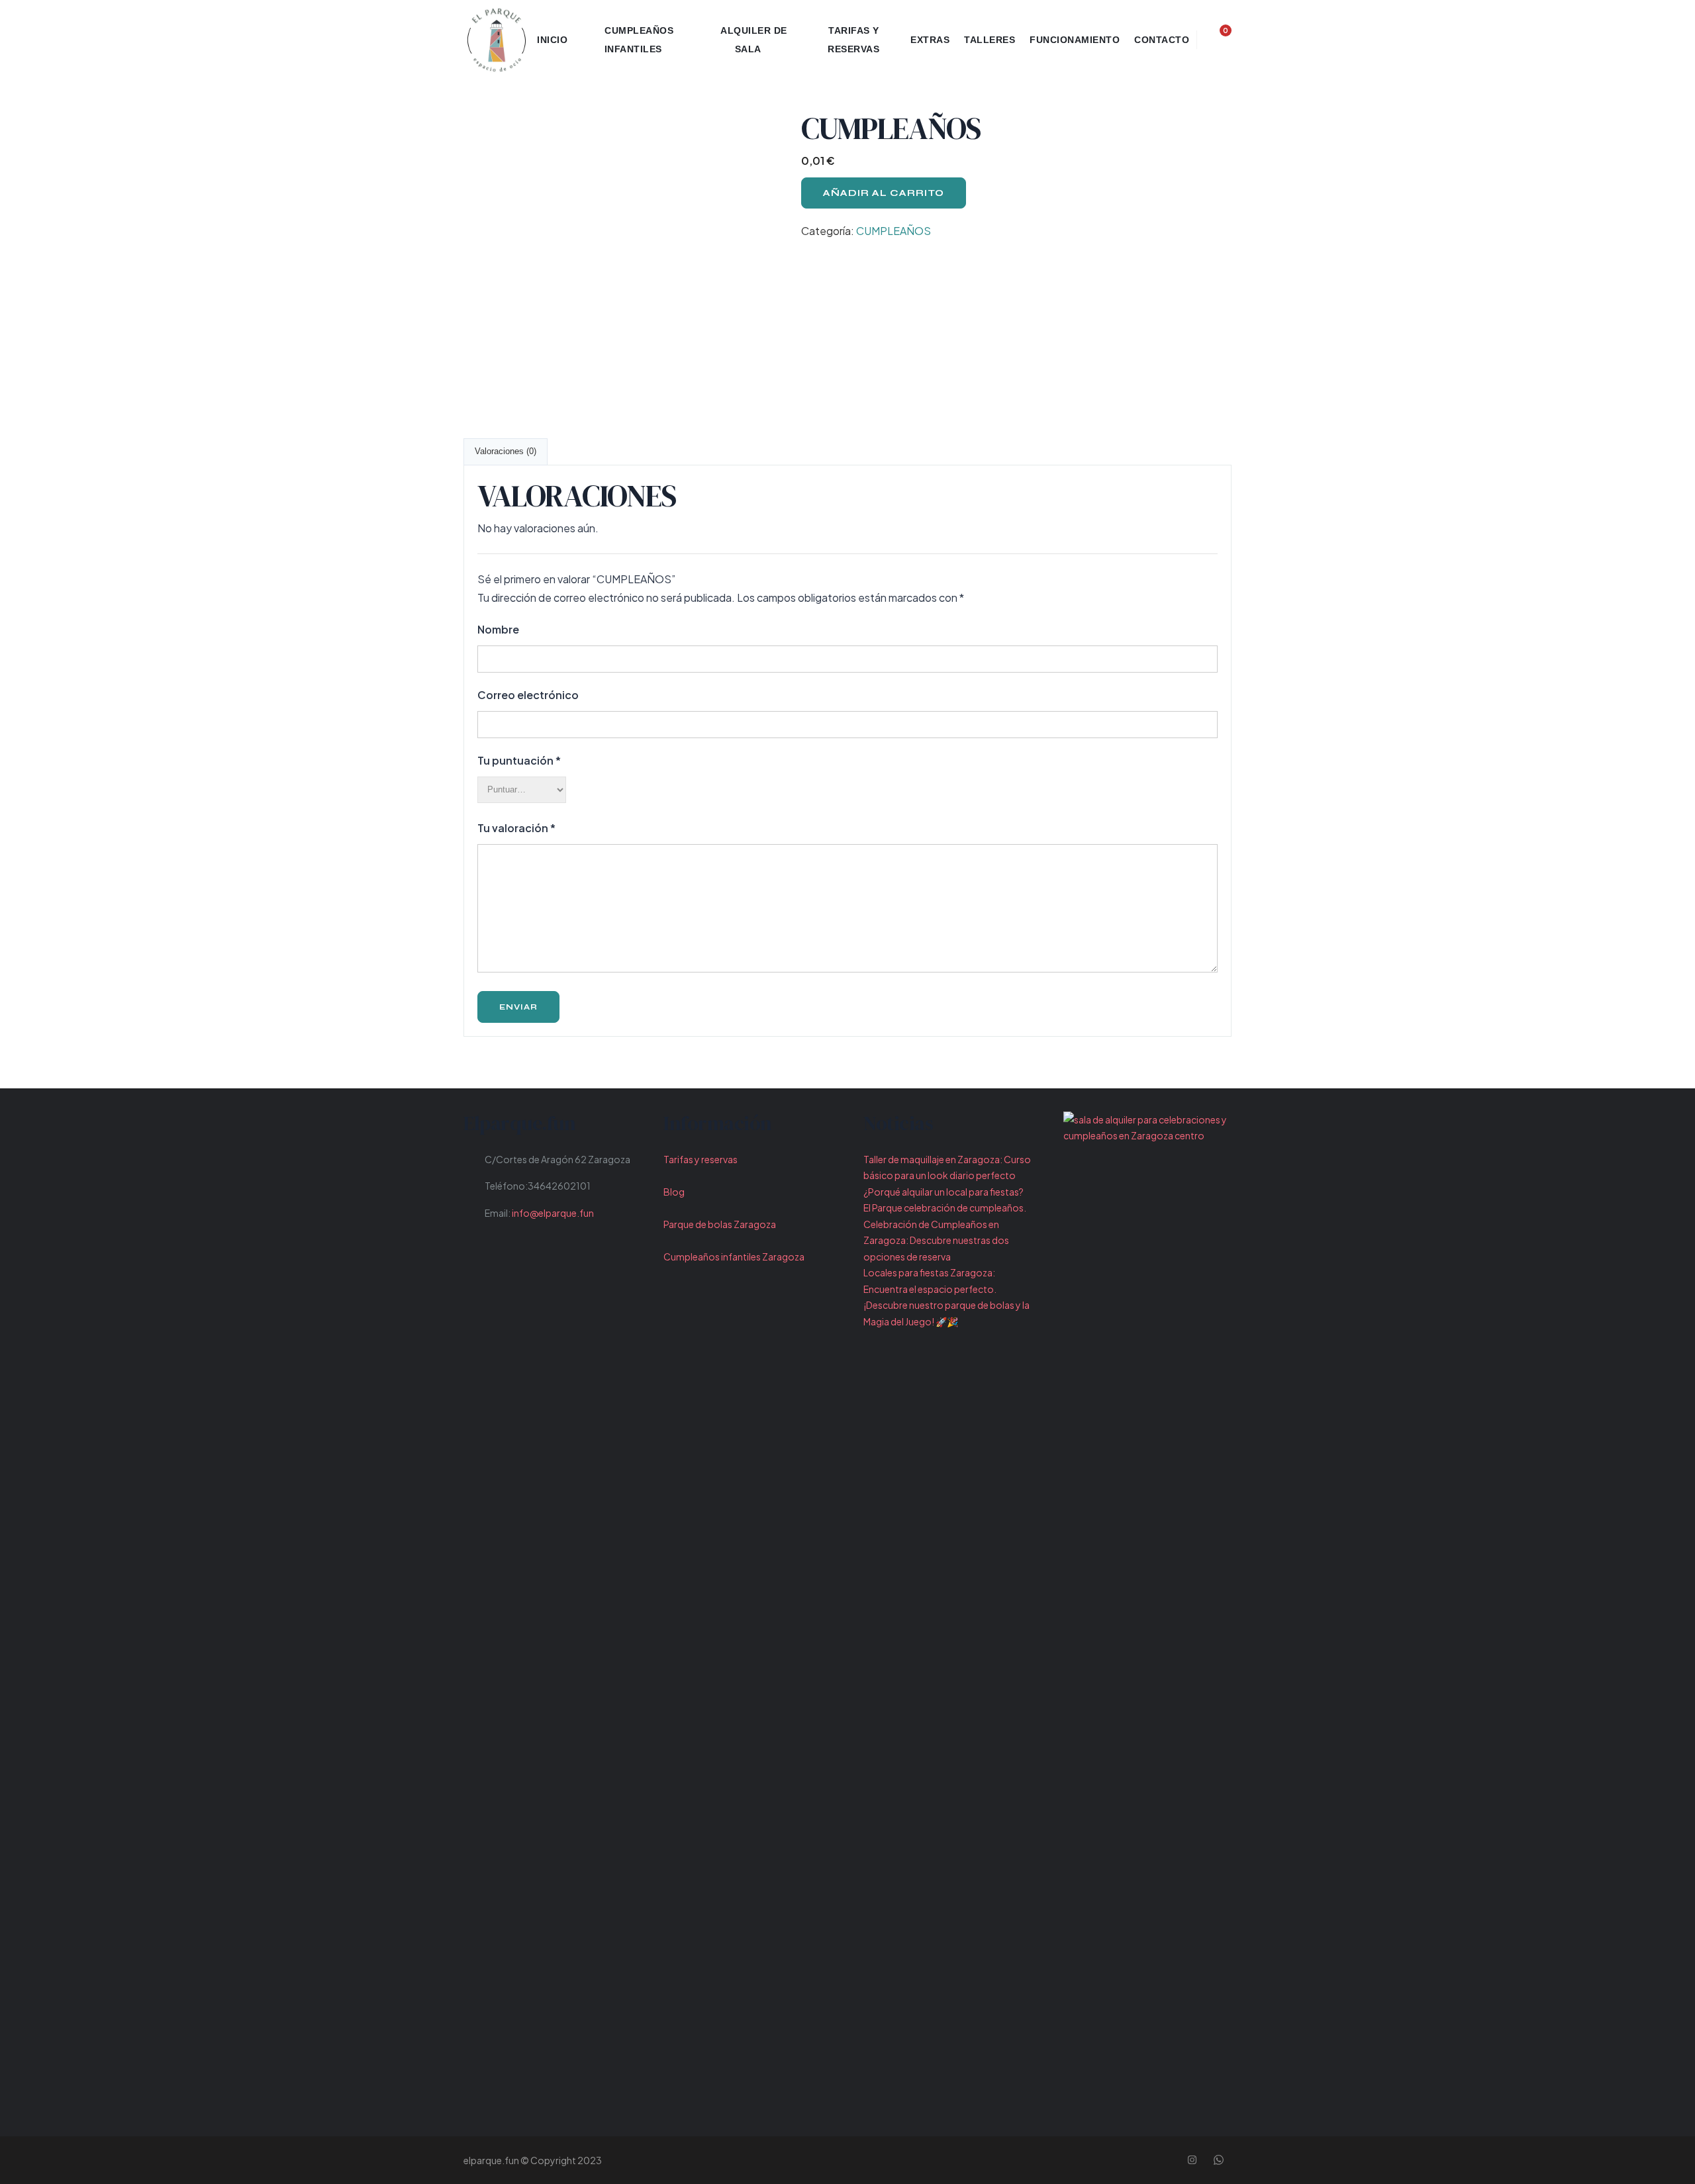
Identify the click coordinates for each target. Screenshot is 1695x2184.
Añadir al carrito (884, 193)
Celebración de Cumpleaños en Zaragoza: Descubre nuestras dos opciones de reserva (936, 1240)
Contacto (1162, 40)
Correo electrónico (528, 695)
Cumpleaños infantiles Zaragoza (734, 1257)
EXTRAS (930, 40)
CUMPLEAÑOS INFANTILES (639, 40)
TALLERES (990, 40)
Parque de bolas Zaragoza (720, 1224)
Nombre (498, 629)
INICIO (552, 40)
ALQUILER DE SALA (754, 40)
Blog (674, 1192)
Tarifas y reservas (701, 1159)
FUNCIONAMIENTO (1075, 40)
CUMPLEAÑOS (894, 231)
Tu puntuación (519, 760)
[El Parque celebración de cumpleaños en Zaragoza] (497, 40)
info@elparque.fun (553, 1213)
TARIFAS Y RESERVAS (853, 40)
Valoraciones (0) (506, 451)
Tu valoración (516, 828)
